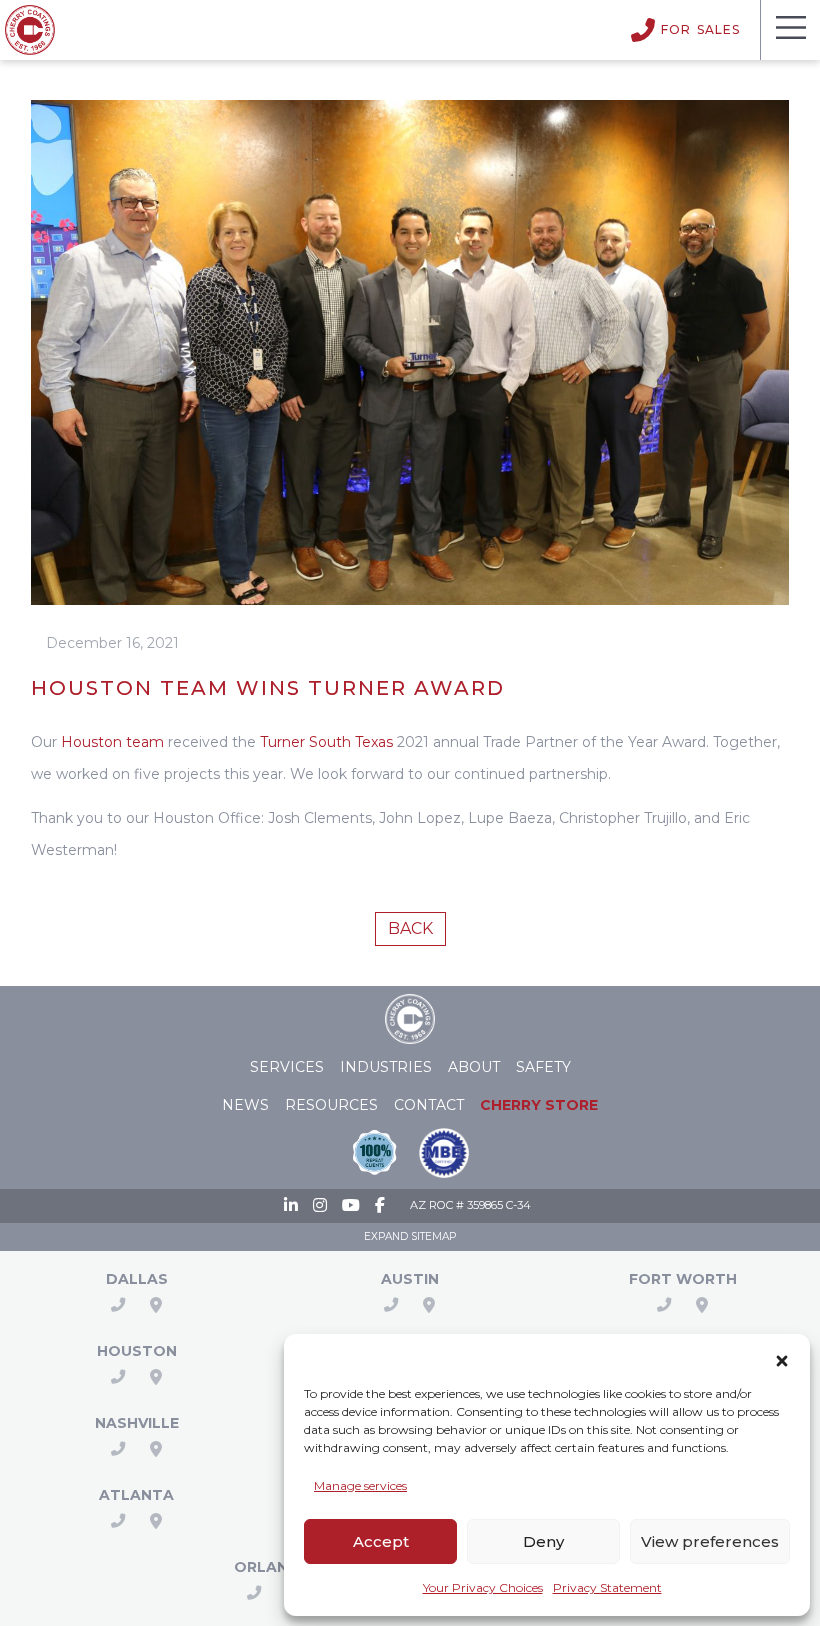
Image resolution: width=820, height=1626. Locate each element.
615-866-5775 (118, 1449)
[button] (782, 1357)
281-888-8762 (118, 1377)
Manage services (360, 1485)
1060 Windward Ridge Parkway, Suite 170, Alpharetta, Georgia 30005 (156, 1521)
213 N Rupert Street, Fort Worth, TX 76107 (702, 1305)
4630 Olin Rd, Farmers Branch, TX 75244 (156, 1305)
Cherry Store (539, 1105)
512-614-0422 (391, 1305)
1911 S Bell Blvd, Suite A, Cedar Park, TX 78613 (429, 1305)
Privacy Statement (607, 1587)
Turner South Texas (326, 742)
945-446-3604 (118, 1521)
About (474, 1067)
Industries (386, 1067)
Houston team (112, 742)
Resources (331, 1105)
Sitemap (433, 1236)
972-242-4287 (118, 1305)
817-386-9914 (664, 1305)
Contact (429, 1105)
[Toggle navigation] (790, 30)
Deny (543, 1541)
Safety (543, 1067)
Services (287, 1067)
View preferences (710, 1541)
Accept (381, 1541)
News (245, 1105)
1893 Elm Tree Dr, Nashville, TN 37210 (156, 1449)
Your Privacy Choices (483, 1587)
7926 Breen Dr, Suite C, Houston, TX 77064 (156, 1377)
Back (410, 928)
